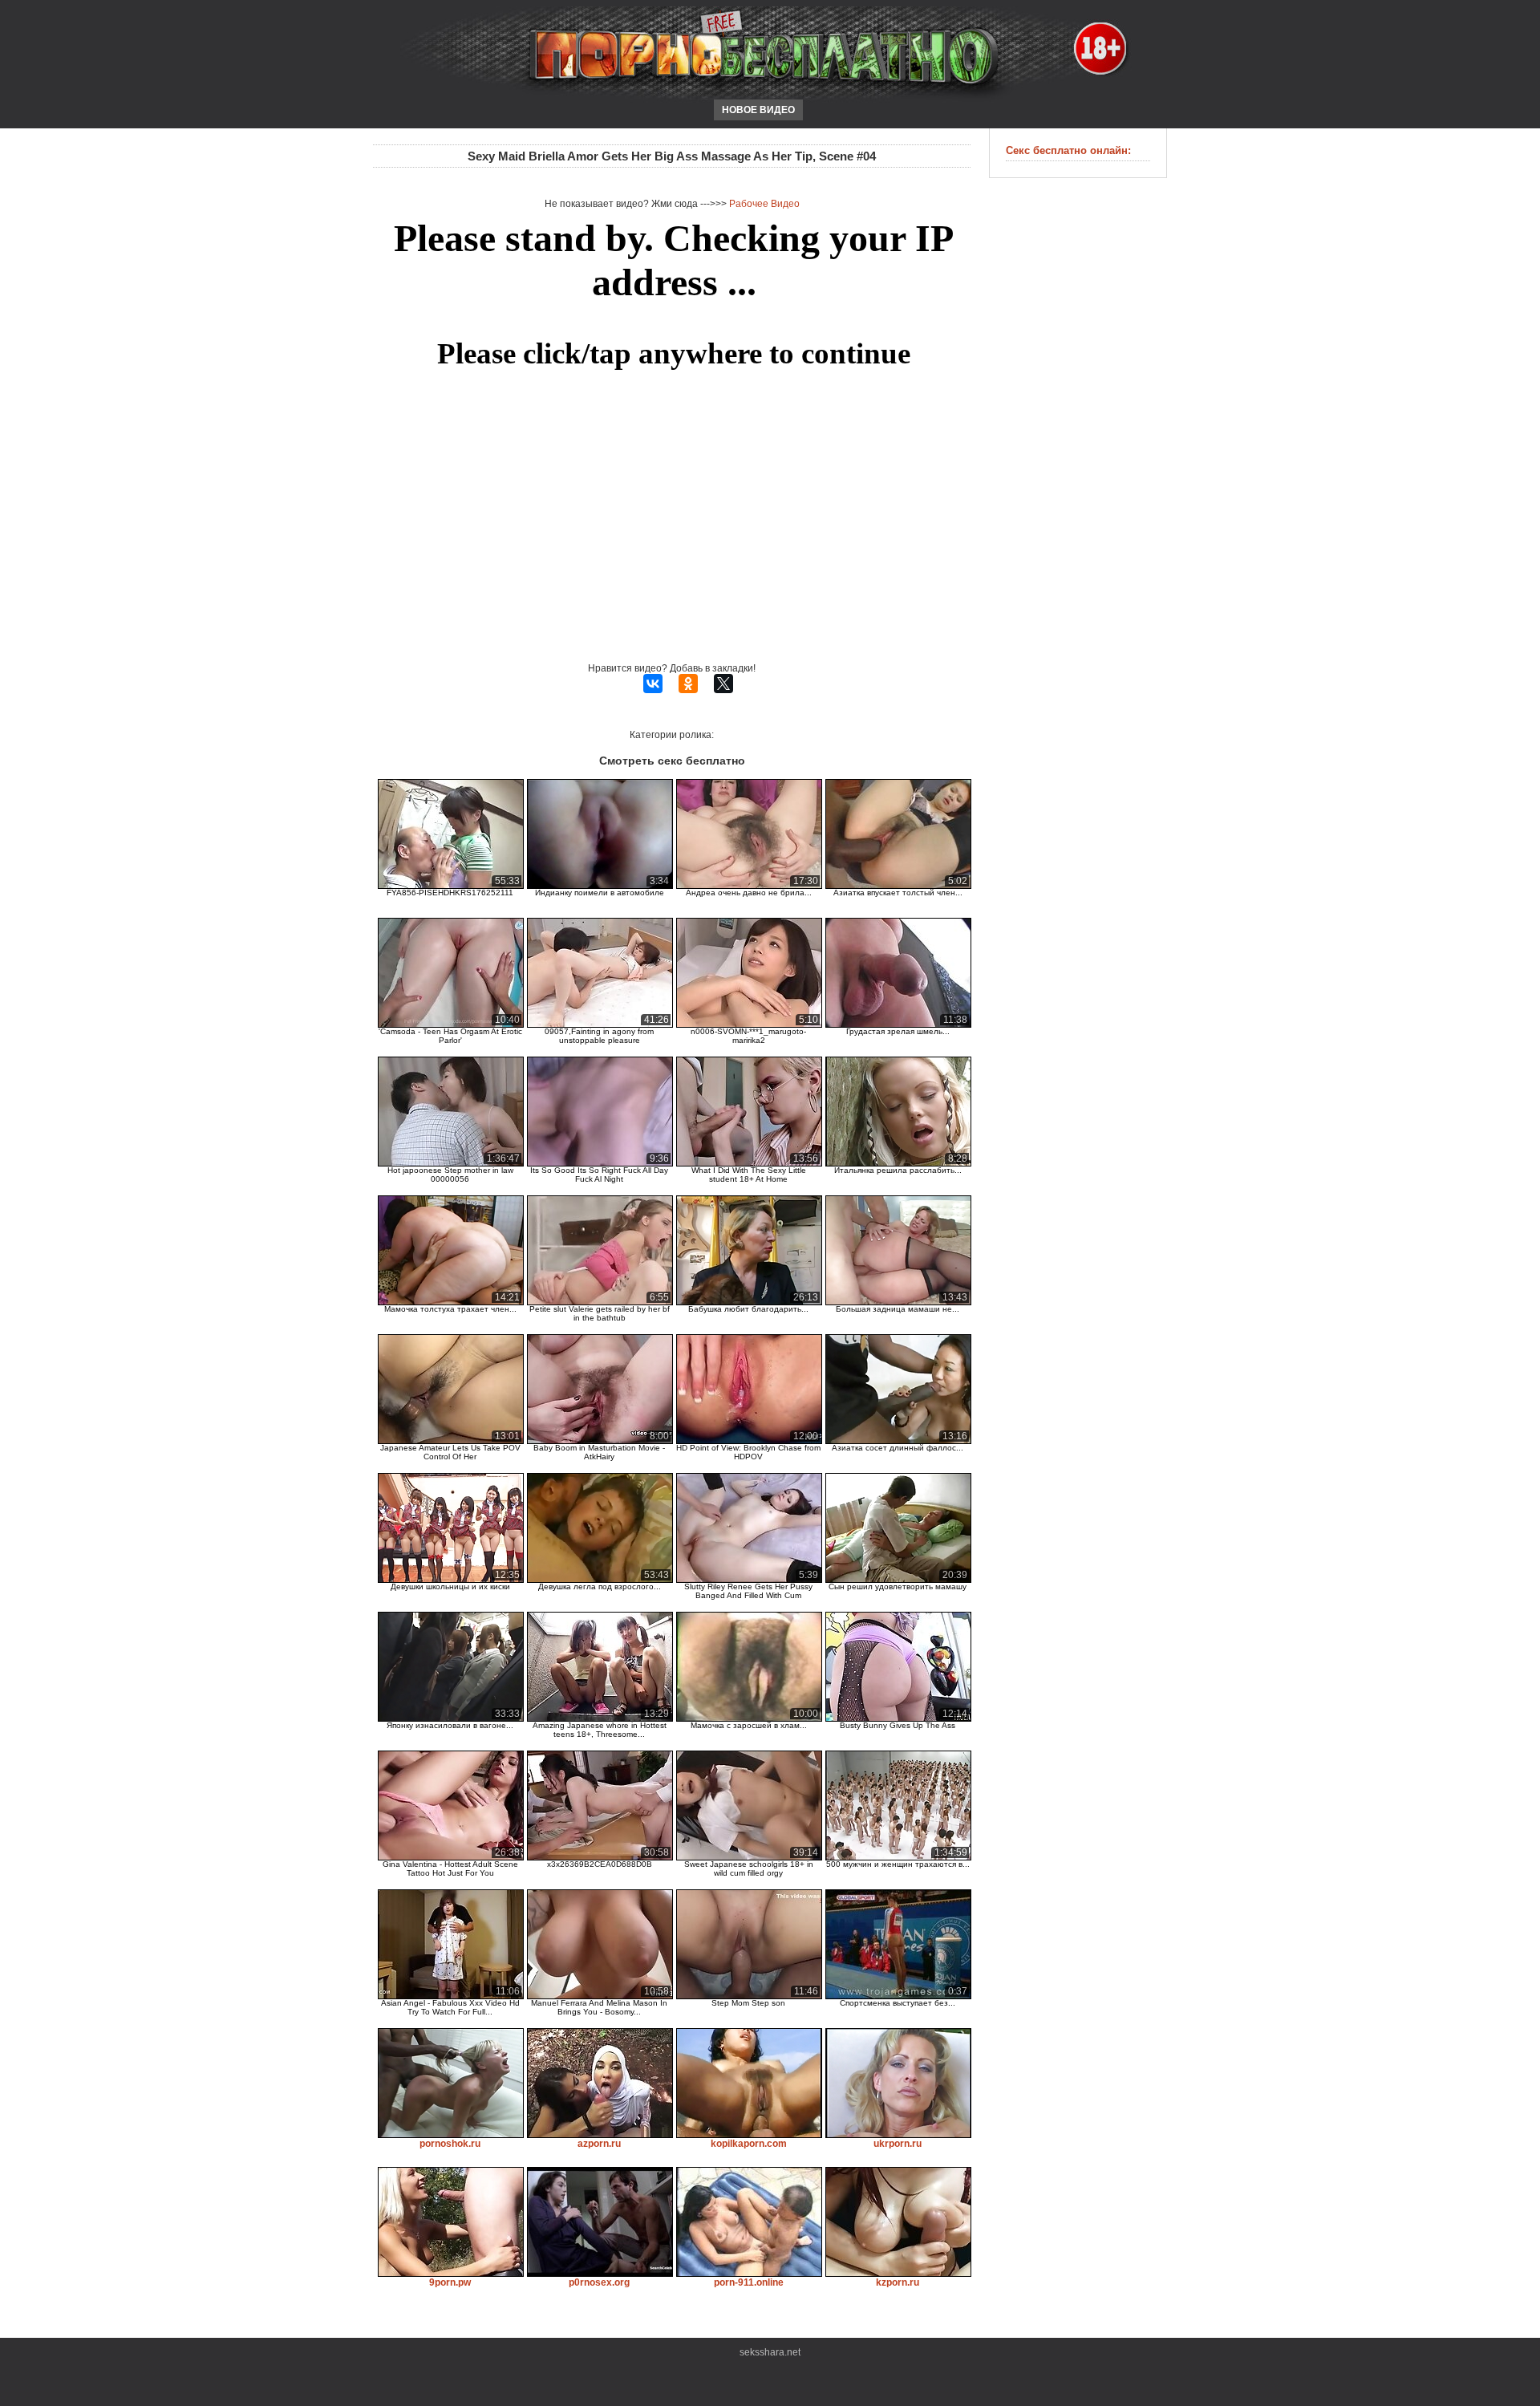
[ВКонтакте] (653, 684)
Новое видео (758, 110)
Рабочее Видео (764, 204)
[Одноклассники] (688, 684)
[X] (723, 684)
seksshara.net (770, 2352)
